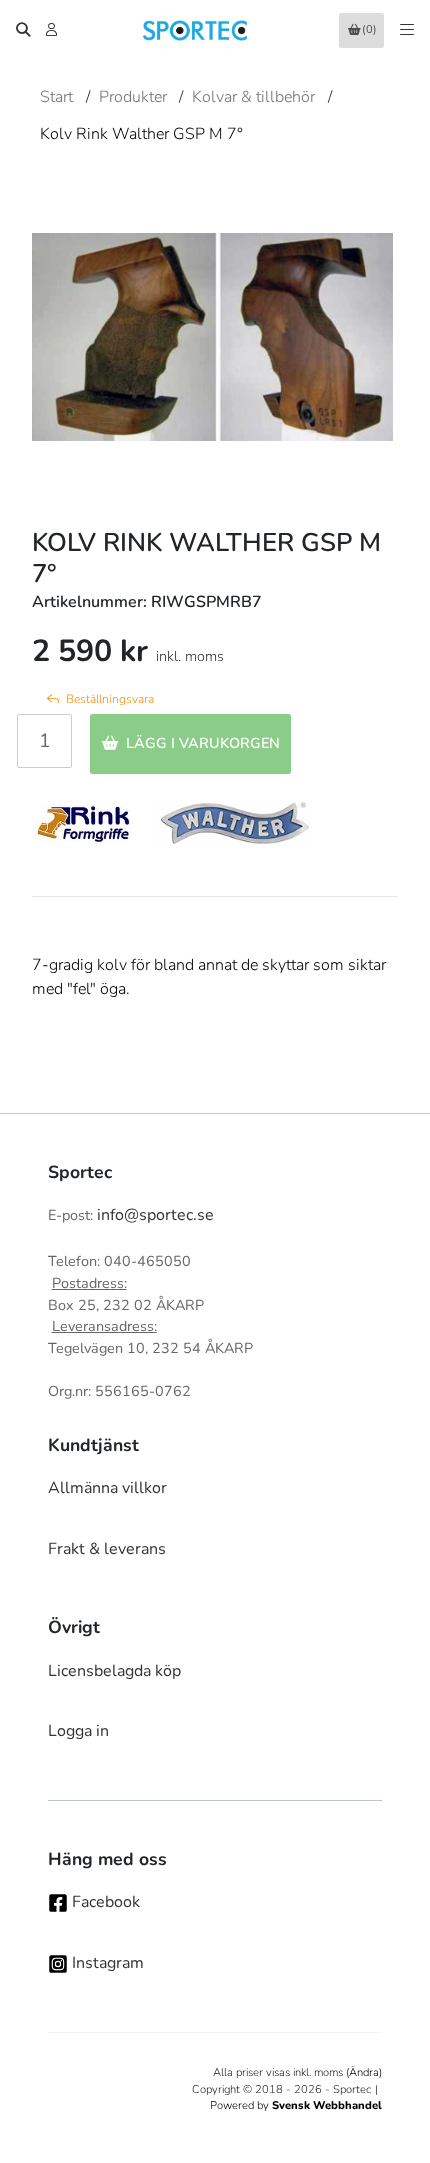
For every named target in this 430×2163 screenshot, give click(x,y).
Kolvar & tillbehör (253, 97)
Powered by (296, 2105)
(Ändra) (364, 2072)
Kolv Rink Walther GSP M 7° (141, 134)
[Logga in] (53, 30)
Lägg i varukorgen (203, 743)
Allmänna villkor (107, 1488)
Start (56, 97)
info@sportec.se (155, 1215)
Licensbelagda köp (114, 1671)
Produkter (133, 97)
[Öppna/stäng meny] (407, 30)
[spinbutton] (44, 741)
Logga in (78, 1731)
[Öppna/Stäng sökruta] (23, 30)
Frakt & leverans (107, 1549)
